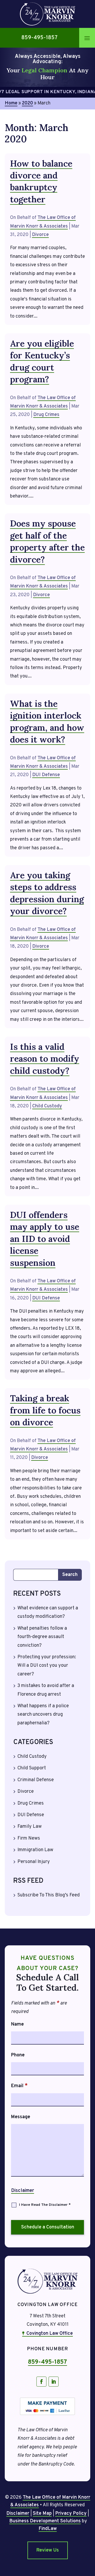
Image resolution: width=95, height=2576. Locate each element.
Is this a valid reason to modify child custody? (45, 1059)
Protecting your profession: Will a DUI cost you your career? (47, 1666)
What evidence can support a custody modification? (48, 1612)
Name (17, 2024)
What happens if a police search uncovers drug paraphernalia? (43, 1715)
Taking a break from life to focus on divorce (45, 1410)
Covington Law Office (50, 2334)
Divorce (40, 235)
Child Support (32, 1768)
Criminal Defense (36, 1780)
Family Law (30, 1827)
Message (21, 2117)
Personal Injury (34, 1862)
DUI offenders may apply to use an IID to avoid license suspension (45, 1239)
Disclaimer (23, 2191)
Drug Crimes (46, 415)
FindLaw (48, 2529)
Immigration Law (35, 1850)
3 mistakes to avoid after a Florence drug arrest (46, 1690)
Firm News (29, 1838)
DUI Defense (46, 775)
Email (19, 2086)
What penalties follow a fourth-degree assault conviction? (42, 1637)
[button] (87, 38)
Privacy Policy (71, 2514)
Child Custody (47, 1106)
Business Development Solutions (45, 2521)
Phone (18, 2055)
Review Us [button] (48, 2550)
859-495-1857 (39, 38)
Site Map (42, 2514)
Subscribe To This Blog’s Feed (49, 1895)
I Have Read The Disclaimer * (45, 2205)
